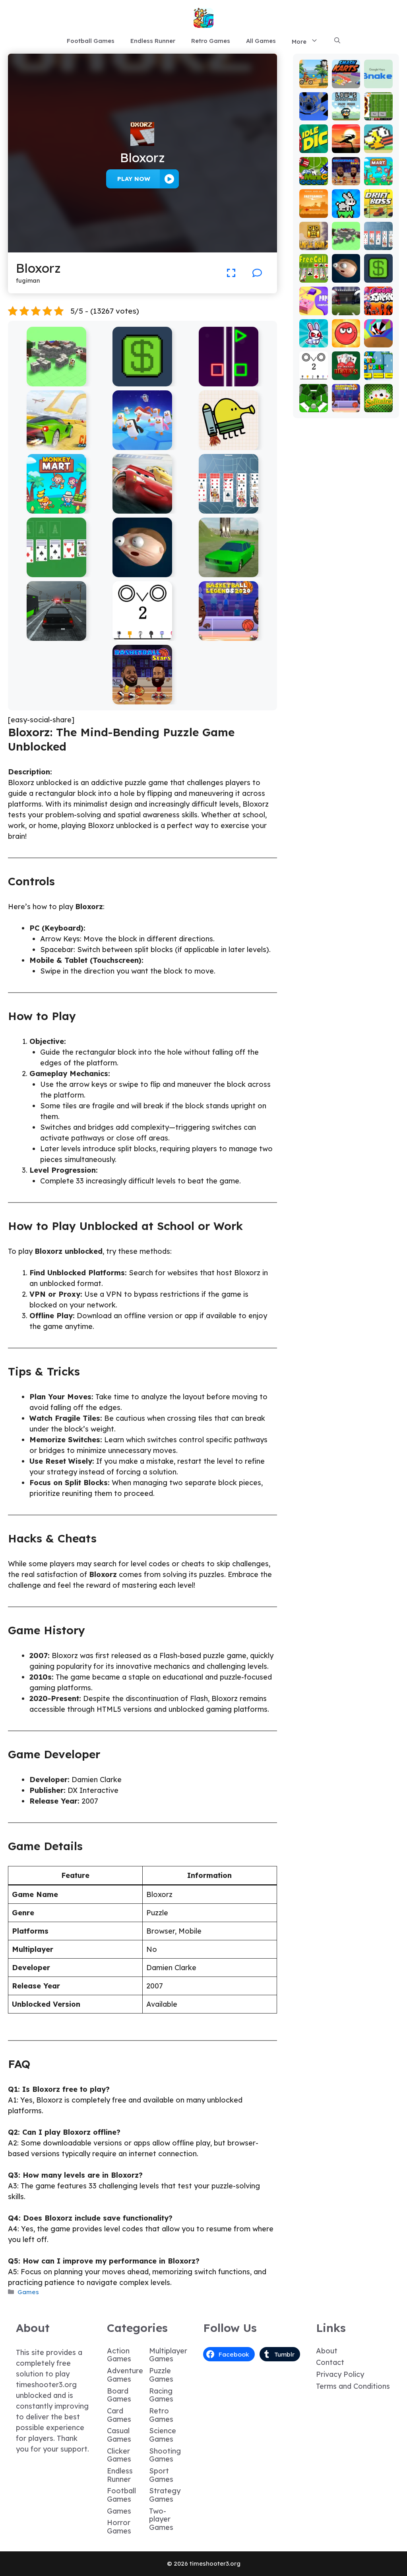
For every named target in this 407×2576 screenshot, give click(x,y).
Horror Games (119, 2527)
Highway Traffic (56, 635)
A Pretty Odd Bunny (314, 331)
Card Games (119, 2415)
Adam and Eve (313, 205)
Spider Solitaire (229, 508)
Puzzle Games (161, 2375)
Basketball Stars (142, 699)
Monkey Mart (56, 508)
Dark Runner (346, 144)
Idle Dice (313, 144)
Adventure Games (125, 2375)
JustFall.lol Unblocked (142, 444)
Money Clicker (142, 381)
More (299, 42)
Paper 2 (314, 306)
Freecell (314, 273)
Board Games (119, 2395)
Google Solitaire (56, 571)
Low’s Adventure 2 (346, 108)
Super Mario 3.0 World (378, 364)
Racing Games (161, 2395)
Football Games (91, 41)
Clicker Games (119, 2455)
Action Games (119, 2355)
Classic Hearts (346, 371)
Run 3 (313, 115)
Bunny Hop (346, 209)
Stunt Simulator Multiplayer (229, 568)
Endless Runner (153, 41)
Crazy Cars (56, 444)
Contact (330, 2362)
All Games (261, 41)
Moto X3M (314, 79)
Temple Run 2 (313, 241)
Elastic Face (142, 571)
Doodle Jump (229, 444)
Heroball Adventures (346, 331)
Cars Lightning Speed (142, 508)
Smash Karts (346, 79)
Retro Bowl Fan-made (378, 104)
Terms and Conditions (353, 2386)
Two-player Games (161, 2519)
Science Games (163, 2435)
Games (28, 2292)
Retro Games (211, 41)
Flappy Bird (378, 144)
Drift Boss (378, 209)
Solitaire (378, 403)
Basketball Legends (229, 635)
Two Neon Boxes (229, 381)
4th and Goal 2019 (346, 302)
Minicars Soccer (313, 172)
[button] (337, 41)
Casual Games (119, 2435)
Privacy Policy (340, 2374)
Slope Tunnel (313, 403)
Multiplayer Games (168, 2355)
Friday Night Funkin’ (378, 302)
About (327, 2351)
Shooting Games (165, 2455)
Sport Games (161, 2475)
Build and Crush (56, 381)
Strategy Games (165, 2495)
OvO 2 (142, 635)
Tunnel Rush (378, 338)
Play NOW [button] (134, 179)
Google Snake (378, 79)
